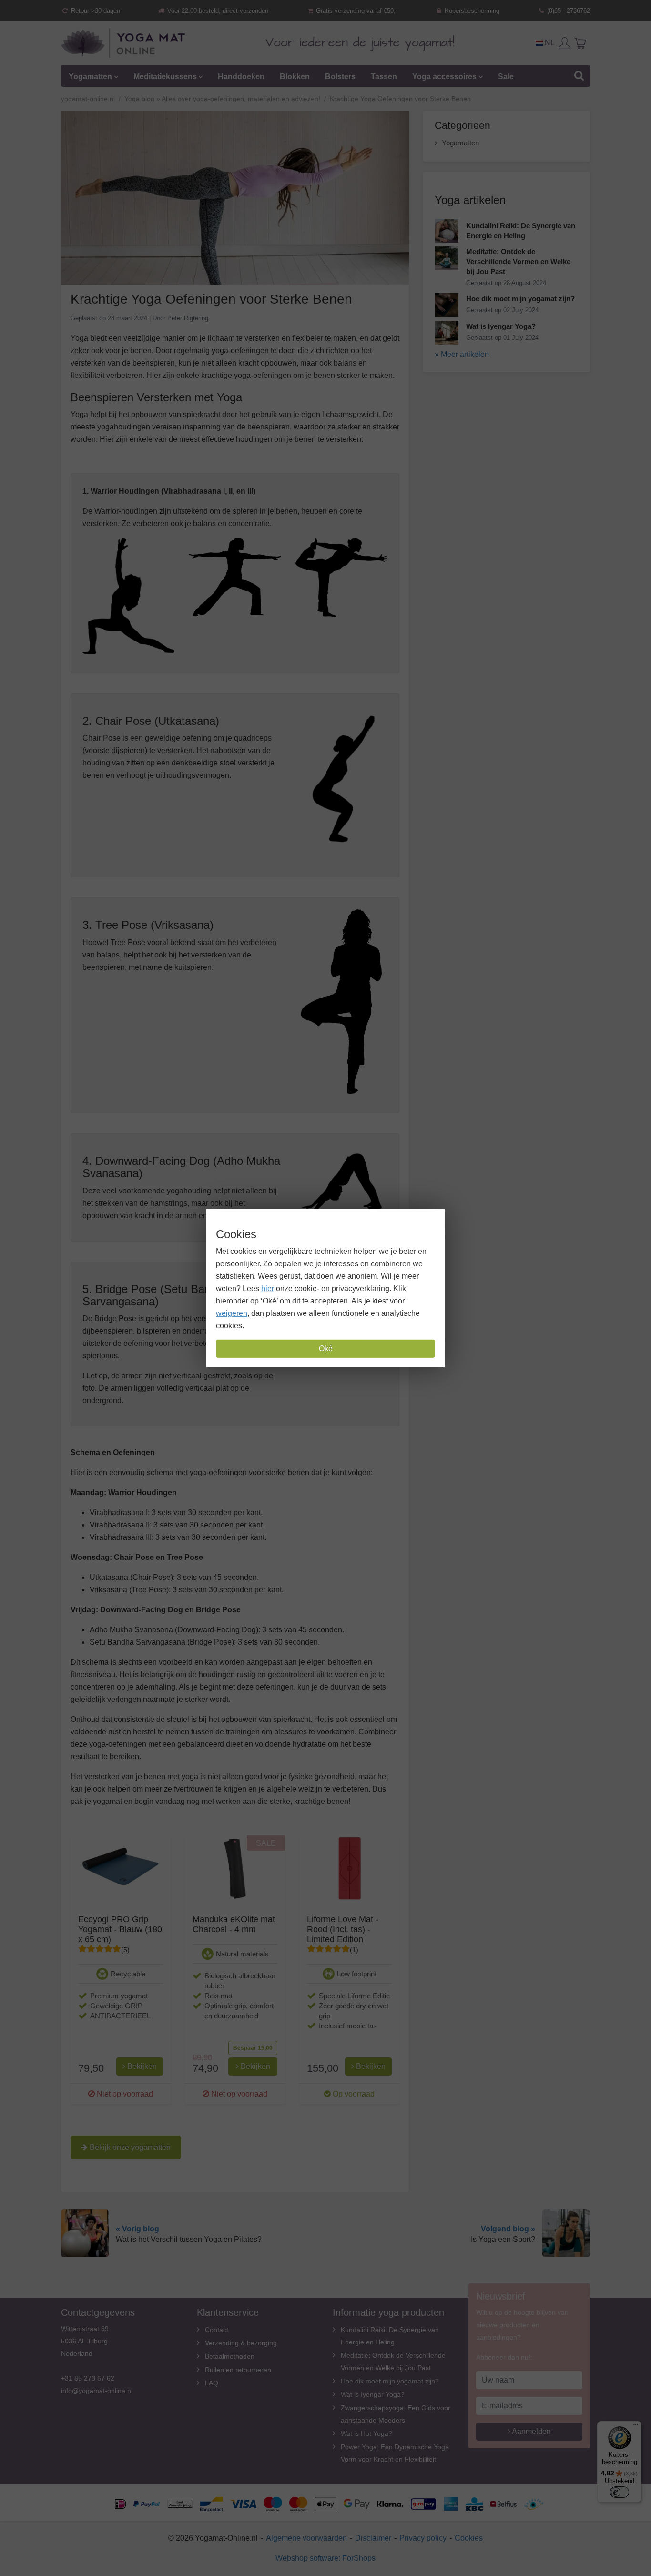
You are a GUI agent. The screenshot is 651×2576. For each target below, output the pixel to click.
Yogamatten (90, 76)
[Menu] (636, 2427)
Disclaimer (373, 2538)
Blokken (295, 76)
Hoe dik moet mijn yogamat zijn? (390, 2381)
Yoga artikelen (470, 200)
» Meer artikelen (462, 354)
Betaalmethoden (230, 2356)
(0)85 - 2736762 (568, 11)
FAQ (212, 2383)
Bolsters (340, 76)
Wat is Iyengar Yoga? (373, 2394)
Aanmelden (531, 2431)
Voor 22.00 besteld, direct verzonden (217, 11)
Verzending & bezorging (241, 2343)
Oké (326, 1349)
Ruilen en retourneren (238, 2370)
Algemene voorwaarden (306, 2538)
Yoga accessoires (444, 76)
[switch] (620, 2492)
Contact (217, 2330)
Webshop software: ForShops (325, 2558)
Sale (506, 76)
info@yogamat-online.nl (97, 2391)
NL (549, 43)
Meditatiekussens (165, 76)
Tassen (384, 76)
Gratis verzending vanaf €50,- (356, 11)
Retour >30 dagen (95, 11)
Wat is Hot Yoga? (366, 2433)
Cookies (469, 2538)
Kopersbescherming (471, 11)
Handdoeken (241, 76)
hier (268, 1288)
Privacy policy (423, 2538)
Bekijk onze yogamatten (129, 2147)
